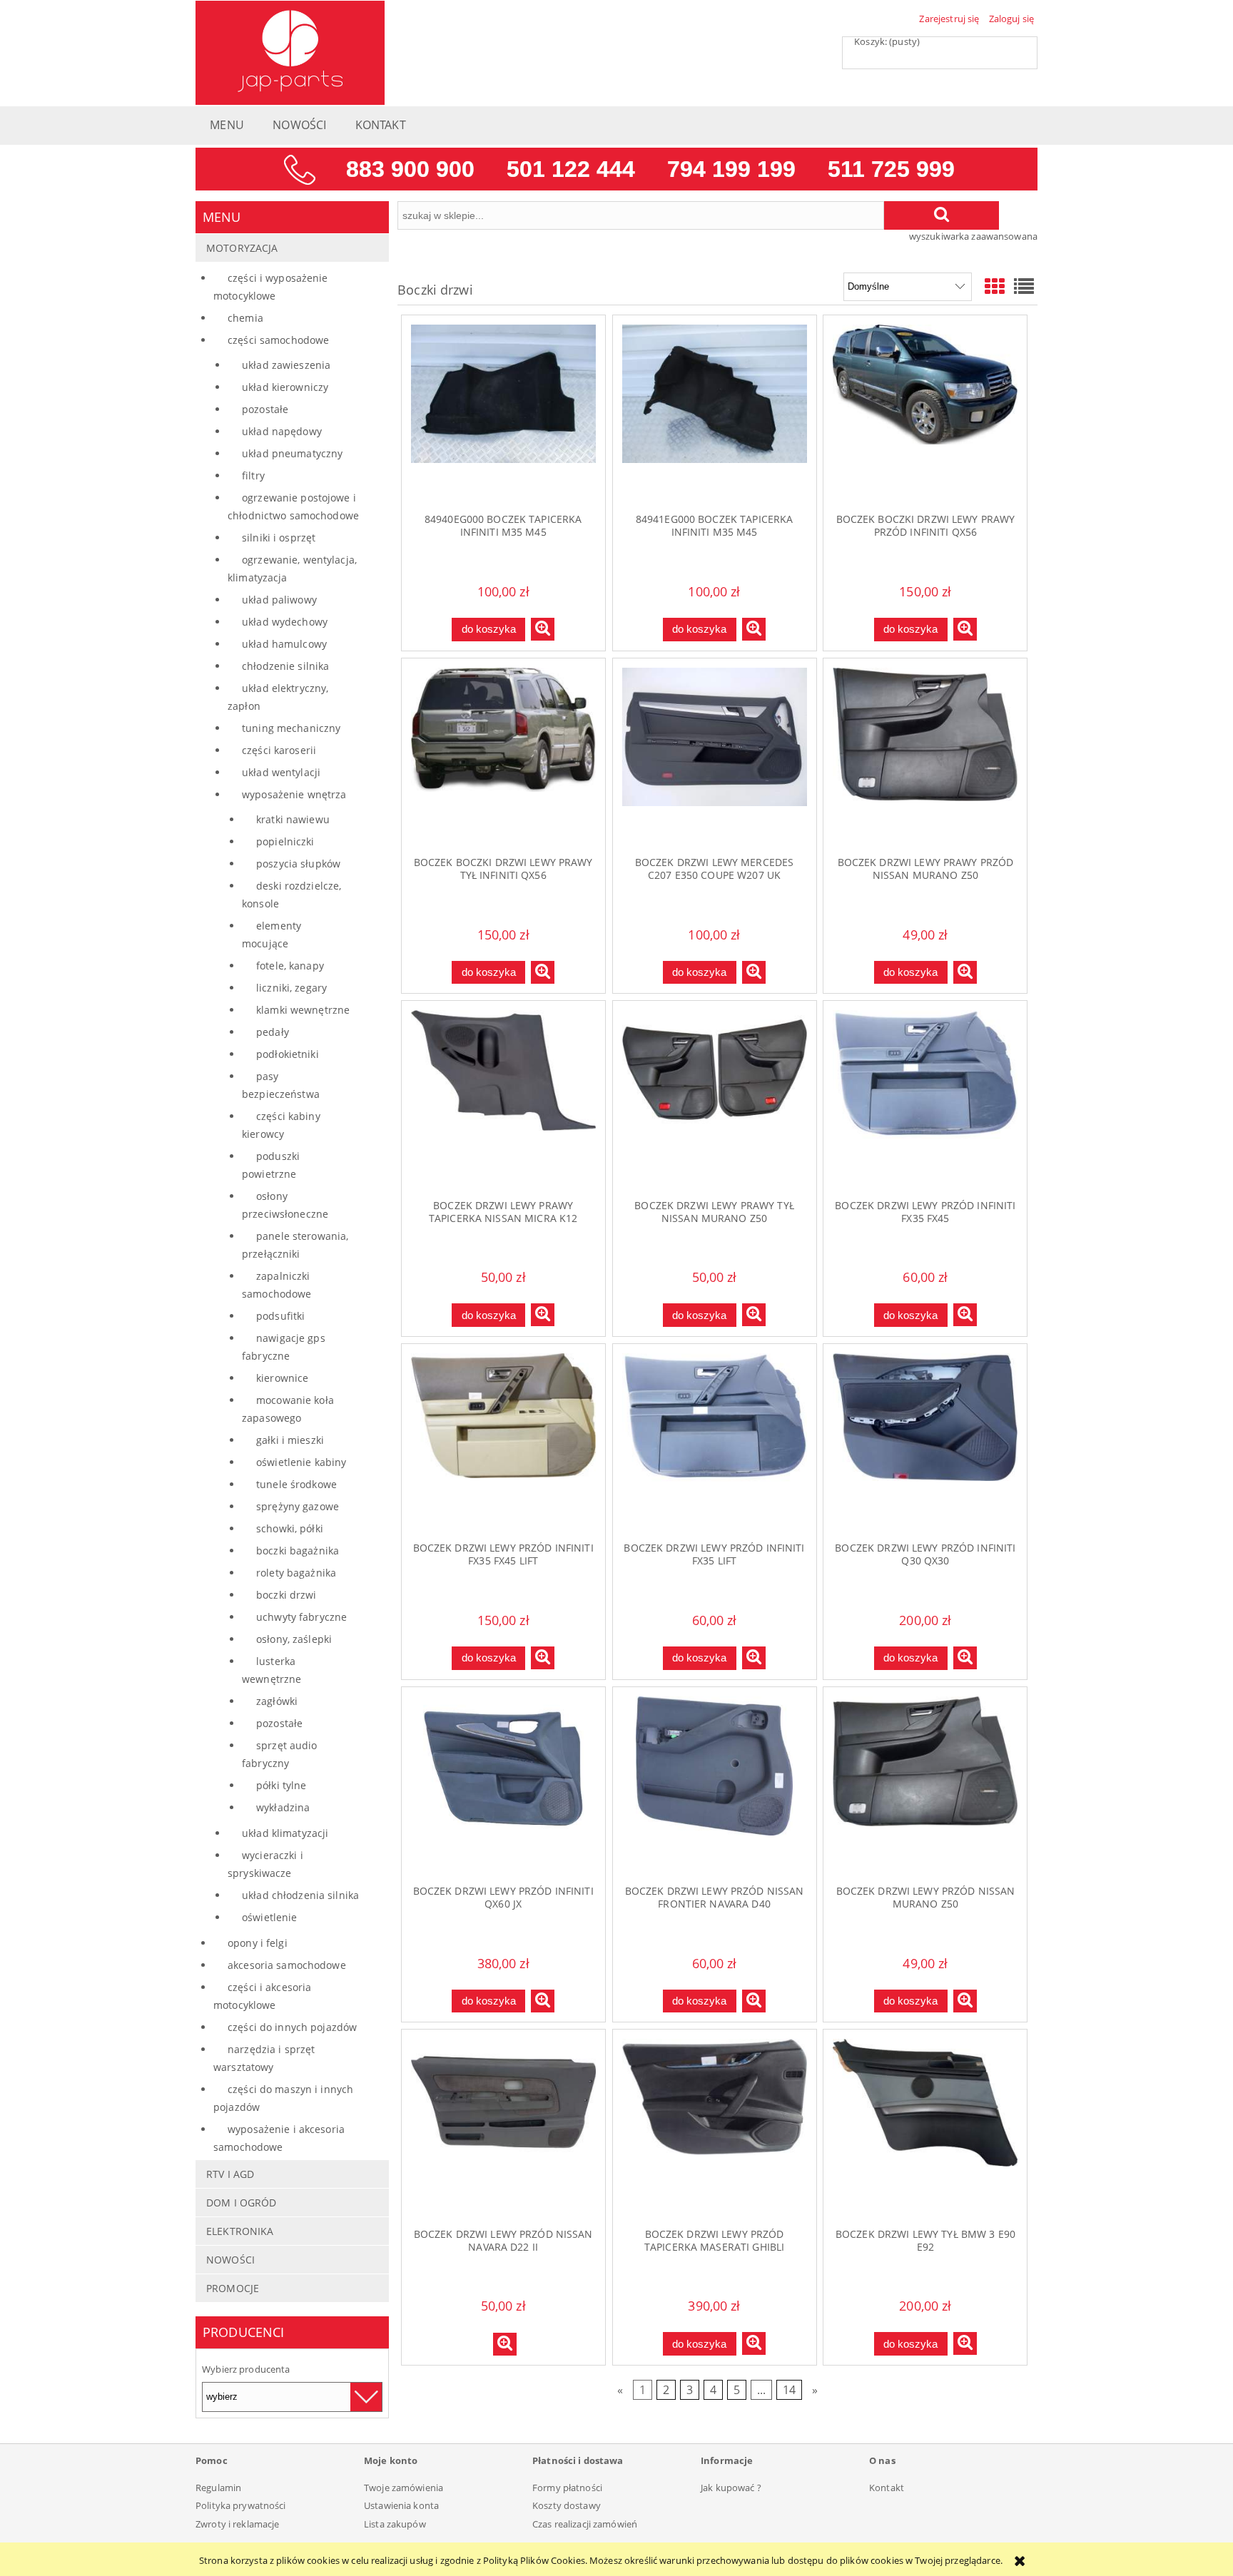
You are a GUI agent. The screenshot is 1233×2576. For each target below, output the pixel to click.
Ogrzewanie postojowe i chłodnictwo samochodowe (293, 506)
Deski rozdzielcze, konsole (291, 895)
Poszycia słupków (298, 864)
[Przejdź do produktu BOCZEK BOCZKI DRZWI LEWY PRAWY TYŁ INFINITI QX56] (503, 757)
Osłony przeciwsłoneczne (285, 1205)
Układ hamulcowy (284, 644)
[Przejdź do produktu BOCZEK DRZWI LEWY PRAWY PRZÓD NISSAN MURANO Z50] (925, 757)
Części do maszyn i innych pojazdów (283, 2098)
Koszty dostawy (567, 2505)
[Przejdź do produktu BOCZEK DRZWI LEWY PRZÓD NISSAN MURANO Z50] (925, 1786)
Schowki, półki (290, 1528)
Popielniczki (285, 841)
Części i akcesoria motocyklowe (262, 1996)
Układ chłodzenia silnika (300, 1895)
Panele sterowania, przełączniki (295, 1245)
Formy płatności (567, 2488)
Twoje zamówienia (404, 2488)
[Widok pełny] (1024, 286)
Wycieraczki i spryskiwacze (265, 1864)
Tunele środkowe (296, 1484)
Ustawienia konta (401, 2505)
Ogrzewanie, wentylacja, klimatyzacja (292, 569)
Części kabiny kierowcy (281, 1125)
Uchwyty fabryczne (301, 1617)
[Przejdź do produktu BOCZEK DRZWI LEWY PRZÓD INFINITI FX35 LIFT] (715, 1442)
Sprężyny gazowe (298, 1506)
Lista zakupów (395, 2524)
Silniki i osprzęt (279, 538)
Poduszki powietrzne (271, 1165)
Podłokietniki (288, 1054)
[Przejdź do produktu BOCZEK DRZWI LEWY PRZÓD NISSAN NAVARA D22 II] (503, 2128)
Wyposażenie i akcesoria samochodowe (279, 2138)
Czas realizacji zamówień (585, 2524)
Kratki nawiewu (293, 819)
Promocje (233, 2288)
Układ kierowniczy (285, 387)
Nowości (230, 2260)
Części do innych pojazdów (292, 2027)
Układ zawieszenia (286, 365)
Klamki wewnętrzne (303, 1010)
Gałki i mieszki (290, 1440)
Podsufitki (280, 1316)
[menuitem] (227, 129)
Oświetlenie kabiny (301, 1462)
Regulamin (218, 2488)
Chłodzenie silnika (285, 666)
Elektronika (240, 2231)
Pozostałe (265, 409)
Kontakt (887, 2488)
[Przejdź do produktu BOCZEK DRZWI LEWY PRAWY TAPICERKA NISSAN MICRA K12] (503, 1099)
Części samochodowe (278, 340)
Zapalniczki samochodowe (276, 1285)
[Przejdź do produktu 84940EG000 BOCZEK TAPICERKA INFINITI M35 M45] (503, 414)
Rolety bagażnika (296, 1573)
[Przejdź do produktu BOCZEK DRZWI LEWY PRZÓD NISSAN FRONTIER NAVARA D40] (715, 1786)
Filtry (253, 475)
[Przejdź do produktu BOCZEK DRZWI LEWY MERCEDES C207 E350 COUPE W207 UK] (715, 757)
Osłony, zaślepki (294, 1639)
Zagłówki (277, 1701)
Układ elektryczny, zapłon (278, 697)
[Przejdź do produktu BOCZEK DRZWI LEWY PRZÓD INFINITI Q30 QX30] (925, 1442)
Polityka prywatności (241, 2505)
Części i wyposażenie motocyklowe (271, 287)
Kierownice (282, 1378)
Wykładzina (283, 1807)
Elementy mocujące (272, 935)
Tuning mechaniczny (291, 728)
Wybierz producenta (246, 2369)
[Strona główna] (290, 51)
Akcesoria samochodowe (287, 1965)
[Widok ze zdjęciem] (995, 286)
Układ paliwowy (279, 600)
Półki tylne (281, 1785)
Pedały (273, 1032)
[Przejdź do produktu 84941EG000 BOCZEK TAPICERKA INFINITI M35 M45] (715, 414)
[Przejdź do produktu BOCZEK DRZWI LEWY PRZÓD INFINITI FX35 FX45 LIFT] (503, 1442)
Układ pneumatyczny (292, 453)
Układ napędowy (282, 431)
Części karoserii (279, 750)
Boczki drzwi (286, 1595)
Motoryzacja (242, 248)
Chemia (245, 318)
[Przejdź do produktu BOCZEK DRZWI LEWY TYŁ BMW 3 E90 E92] (925, 2128)
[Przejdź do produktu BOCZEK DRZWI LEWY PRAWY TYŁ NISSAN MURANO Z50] (715, 1099)
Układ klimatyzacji (285, 1833)
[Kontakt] (616, 168)
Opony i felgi (258, 1943)
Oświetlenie (269, 1917)
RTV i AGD (230, 2174)
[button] (543, 629)
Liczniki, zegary (291, 988)
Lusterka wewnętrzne (272, 1670)
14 (789, 2390)
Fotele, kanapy (290, 966)
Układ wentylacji (281, 772)
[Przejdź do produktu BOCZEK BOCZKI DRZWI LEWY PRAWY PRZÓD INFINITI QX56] (925, 414)
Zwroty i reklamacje (237, 2524)
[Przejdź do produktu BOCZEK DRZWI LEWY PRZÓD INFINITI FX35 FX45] (925, 1099)
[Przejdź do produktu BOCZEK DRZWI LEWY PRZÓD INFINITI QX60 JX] (503, 1786)
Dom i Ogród (241, 2203)
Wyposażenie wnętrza (294, 794)
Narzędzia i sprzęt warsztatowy (264, 2058)
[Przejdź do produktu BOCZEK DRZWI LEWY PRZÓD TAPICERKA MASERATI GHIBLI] (715, 2128)
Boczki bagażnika (298, 1551)
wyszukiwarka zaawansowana (973, 236)
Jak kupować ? (731, 2488)
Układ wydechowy (285, 622)
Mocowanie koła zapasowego (288, 1409)
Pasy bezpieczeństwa (281, 1085)
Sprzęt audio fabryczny (280, 1754)
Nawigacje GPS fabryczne (284, 1347)
